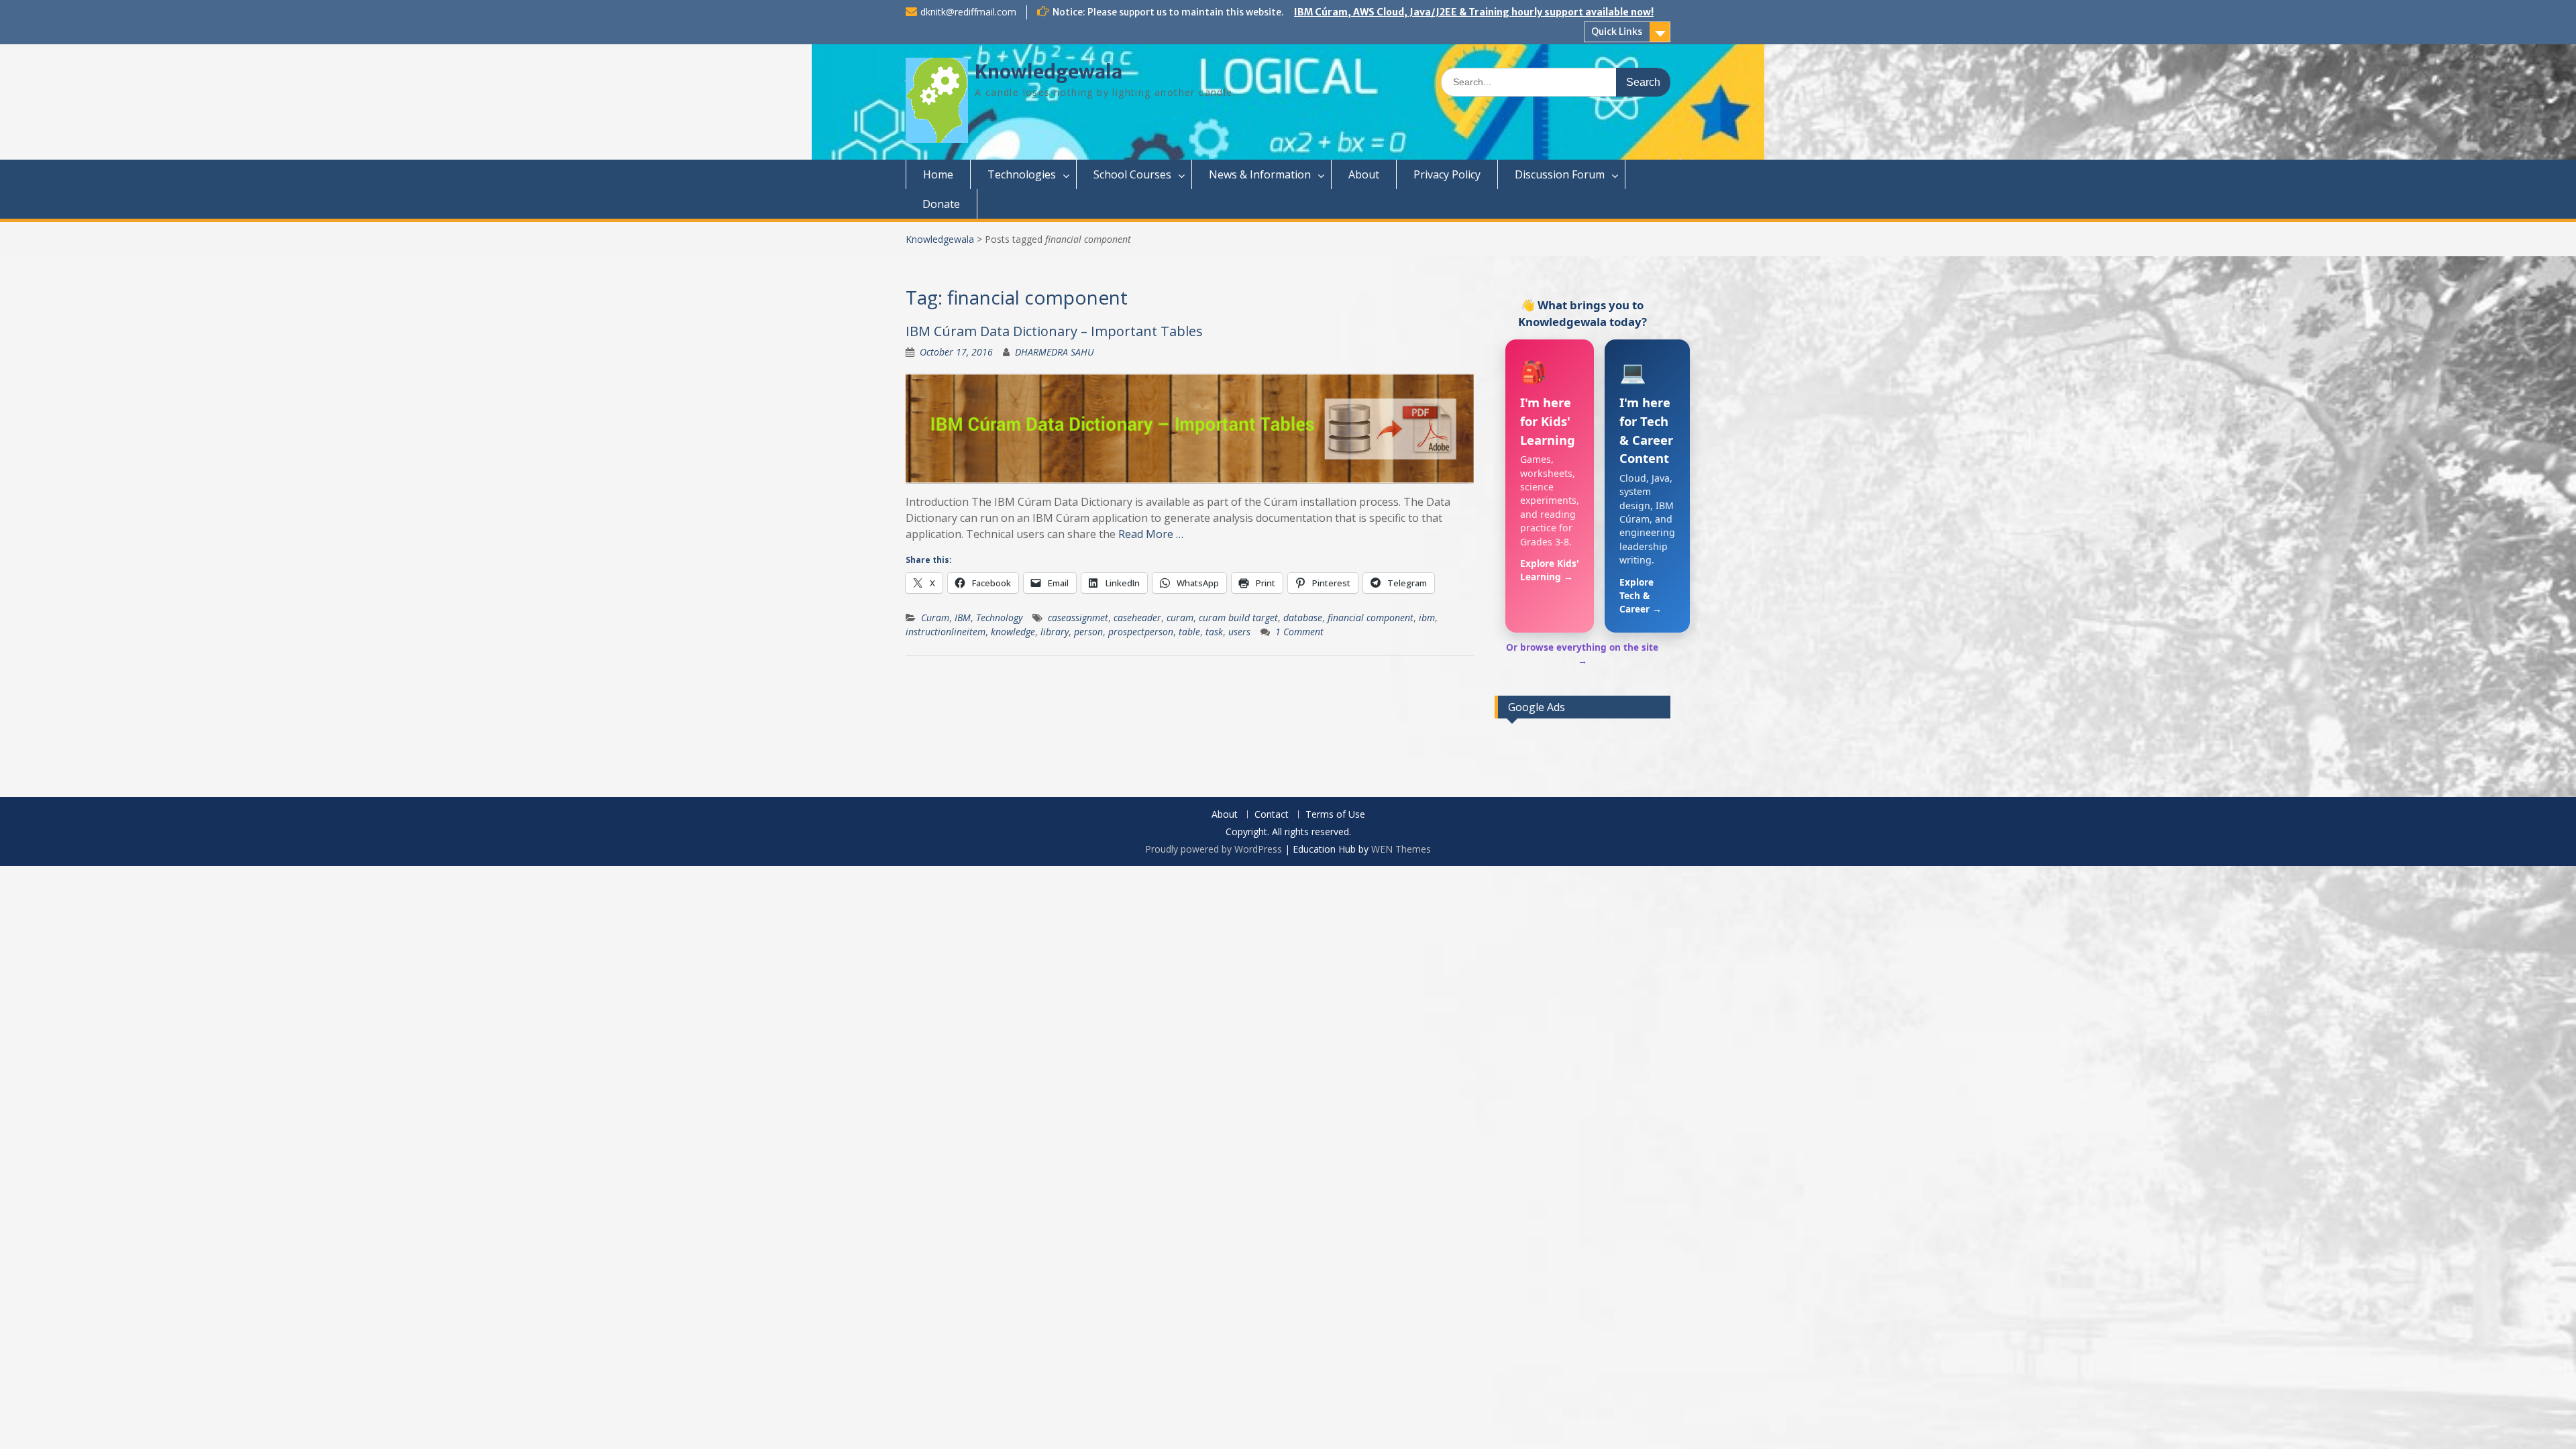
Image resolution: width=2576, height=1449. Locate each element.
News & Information (1260, 174)
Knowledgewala (1049, 72)
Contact (1272, 815)
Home (938, 174)
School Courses (1132, 174)
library (1055, 632)
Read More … (1151, 534)
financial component (1371, 618)
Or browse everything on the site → (1582, 654)
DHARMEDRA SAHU (1055, 352)
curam (1180, 618)
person (1088, 632)
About (1364, 174)
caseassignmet (1078, 618)
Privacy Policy (1447, 174)
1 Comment (1299, 632)
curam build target (1238, 618)
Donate (941, 204)
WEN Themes (1401, 849)
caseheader (1137, 618)
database (1303, 618)
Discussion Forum (1560, 174)
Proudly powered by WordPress (1214, 849)
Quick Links (1617, 32)
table (1189, 632)
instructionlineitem (946, 632)
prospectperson (1141, 632)
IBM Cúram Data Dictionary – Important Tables (1054, 331)
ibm (1427, 618)
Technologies (1022, 174)
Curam (935, 618)
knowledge (1013, 632)
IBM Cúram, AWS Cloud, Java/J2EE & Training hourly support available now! (1474, 12)
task (1214, 632)
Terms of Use (1335, 815)
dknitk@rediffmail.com (968, 12)
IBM (963, 618)
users (1239, 632)
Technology (999, 618)
